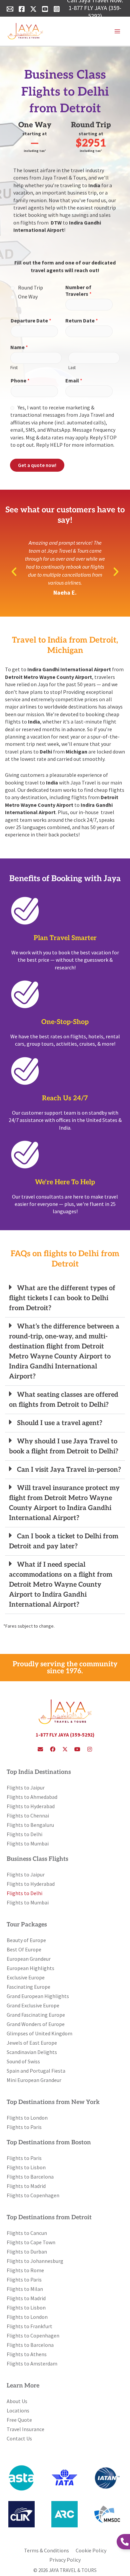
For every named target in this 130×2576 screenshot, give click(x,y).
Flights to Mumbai (28, 1843)
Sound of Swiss (23, 2061)
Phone (20, 380)
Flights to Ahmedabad (32, 1797)
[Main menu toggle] (117, 31)
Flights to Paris (24, 2127)
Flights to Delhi (24, 1834)
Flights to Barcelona (30, 2177)
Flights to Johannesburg (35, 2261)
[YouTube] (45, 9)
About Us (17, 2401)
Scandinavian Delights (32, 2052)
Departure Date (31, 320)
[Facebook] (22, 9)
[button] (14, 572)
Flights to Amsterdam (32, 2363)
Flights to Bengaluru (30, 1825)
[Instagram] (57, 9)
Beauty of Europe (26, 1940)
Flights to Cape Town (31, 2242)
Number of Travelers (78, 291)
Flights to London (27, 2118)
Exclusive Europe (26, 1977)
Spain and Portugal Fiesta (36, 2071)
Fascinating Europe (28, 1987)
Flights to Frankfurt (29, 2326)
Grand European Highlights (38, 1996)
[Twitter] (33, 9)
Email (74, 380)
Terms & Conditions (46, 2550)
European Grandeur (29, 1959)
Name (19, 347)
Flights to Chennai (28, 1815)
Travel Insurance (25, 2429)
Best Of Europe (24, 1949)
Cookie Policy (91, 2550)
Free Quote (19, 2420)
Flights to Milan (25, 2289)
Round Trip (30, 287)
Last (72, 368)
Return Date (82, 320)
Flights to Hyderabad (31, 1806)
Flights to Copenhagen (33, 2195)
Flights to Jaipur (26, 1788)
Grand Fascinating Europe (36, 2015)
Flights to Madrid (26, 2186)
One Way (28, 296)
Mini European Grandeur (34, 2080)
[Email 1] (10, 9)
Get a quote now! (37, 465)
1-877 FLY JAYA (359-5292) (95, 12)
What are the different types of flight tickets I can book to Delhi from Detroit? (62, 1298)
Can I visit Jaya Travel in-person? (69, 1470)
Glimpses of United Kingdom (39, 2033)
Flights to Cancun (27, 2233)
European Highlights (30, 1968)
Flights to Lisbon (26, 2167)
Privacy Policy (65, 2560)
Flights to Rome (25, 2270)
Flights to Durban (27, 2252)
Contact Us (19, 2438)
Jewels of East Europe (32, 2043)
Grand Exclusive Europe (33, 2005)
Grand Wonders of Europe (36, 2024)
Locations (18, 2410)
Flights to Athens (27, 2354)
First (14, 368)
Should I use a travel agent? (60, 1423)
